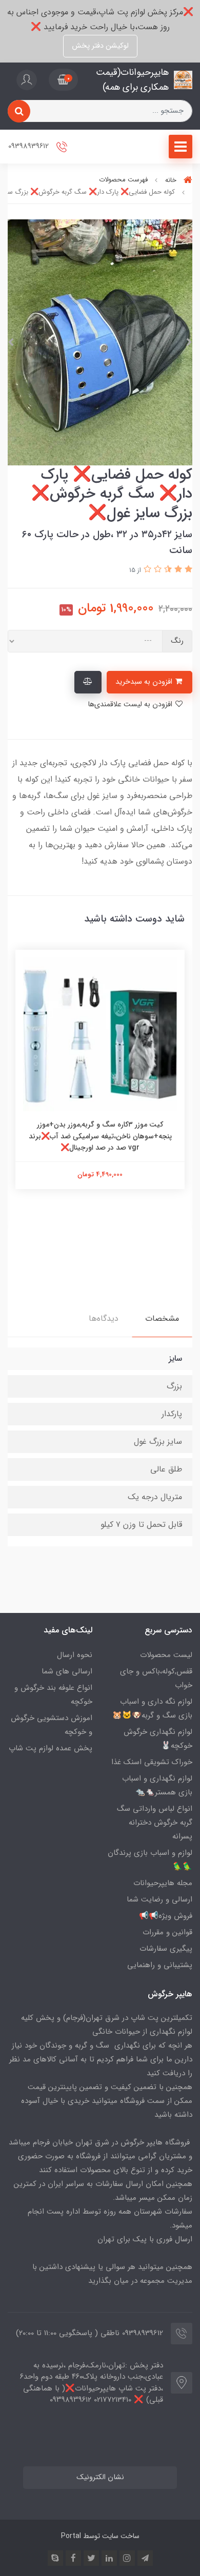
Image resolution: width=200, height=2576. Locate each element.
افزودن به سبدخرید (145, 682)
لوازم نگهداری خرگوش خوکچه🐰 (158, 1739)
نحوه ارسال (75, 1655)
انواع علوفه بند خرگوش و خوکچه (53, 1695)
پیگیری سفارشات (166, 1949)
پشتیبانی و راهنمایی (160, 1965)
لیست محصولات (166, 1655)
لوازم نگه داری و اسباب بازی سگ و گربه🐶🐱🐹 (152, 1709)
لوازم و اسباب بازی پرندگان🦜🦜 (150, 1860)
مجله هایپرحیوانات (163, 1883)
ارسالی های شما (67, 1671)
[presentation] (189, 342)
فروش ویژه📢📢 (166, 1916)
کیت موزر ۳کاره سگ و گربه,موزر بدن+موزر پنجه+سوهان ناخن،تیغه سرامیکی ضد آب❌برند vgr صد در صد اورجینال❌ (100, 1136)
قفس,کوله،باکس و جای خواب (156, 1678)
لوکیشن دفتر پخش (100, 46)
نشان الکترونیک (100, 2477)
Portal (71, 2536)
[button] (63, 80)
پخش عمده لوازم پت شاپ (51, 1748)
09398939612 (29, 147)
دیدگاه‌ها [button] (104, 1318)
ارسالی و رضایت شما (159, 1899)
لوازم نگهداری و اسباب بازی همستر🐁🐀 (157, 1785)
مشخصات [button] (162, 1318)
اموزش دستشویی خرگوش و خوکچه (52, 1725)
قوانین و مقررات (167, 1932)
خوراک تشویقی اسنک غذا (152, 1762)
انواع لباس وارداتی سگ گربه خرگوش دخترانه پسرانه (155, 1823)
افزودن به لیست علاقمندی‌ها (131, 704)
